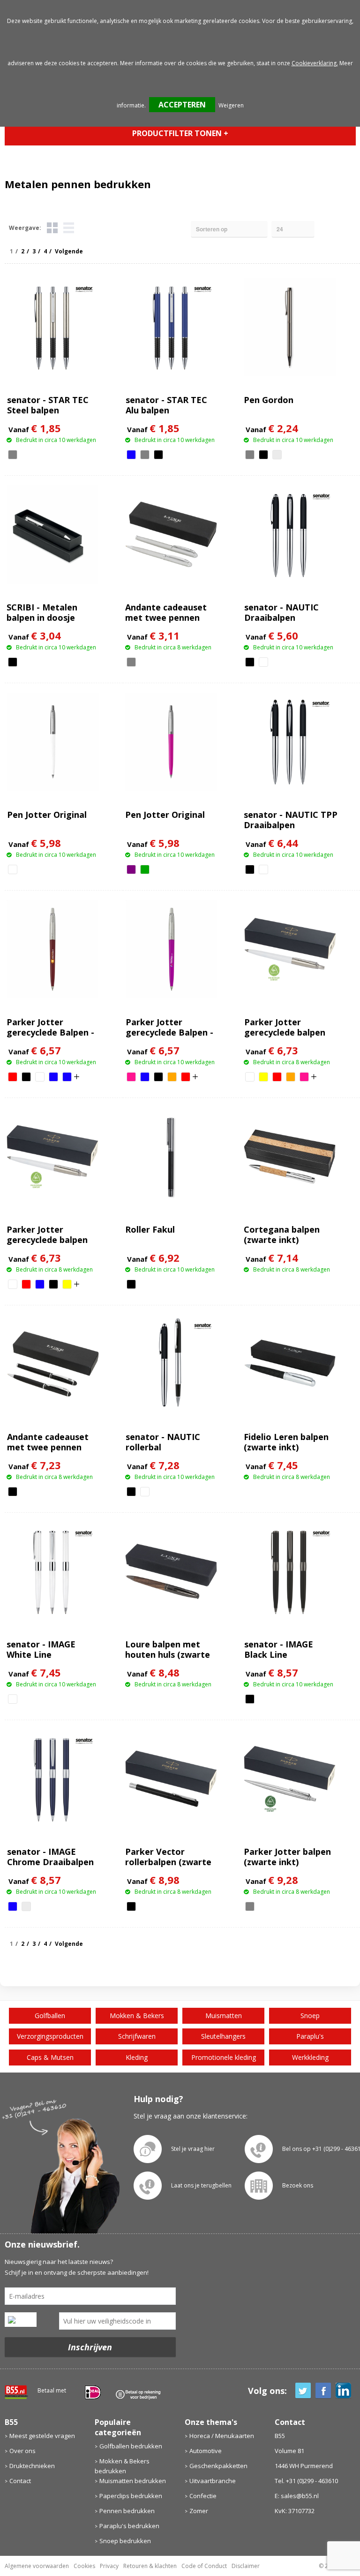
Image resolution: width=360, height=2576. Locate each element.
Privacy (109, 2566)
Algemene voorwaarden (37, 2566)
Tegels (52, 228)
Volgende (69, 251)
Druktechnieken (32, 2466)
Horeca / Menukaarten (222, 2436)
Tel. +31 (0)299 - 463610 (306, 2481)
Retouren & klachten (150, 2566)
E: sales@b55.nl (297, 2496)
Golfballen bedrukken (131, 2446)
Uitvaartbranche (213, 2481)
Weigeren (231, 105)
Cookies (84, 2566)
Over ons (22, 2451)
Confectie (203, 2496)
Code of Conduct (204, 2566)
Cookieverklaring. (315, 63)
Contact (20, 2481)
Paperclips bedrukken (131, 2496)
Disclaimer (246, 2566)
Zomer (199, 2511)
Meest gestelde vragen (42, 2436)
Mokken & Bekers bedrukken (122, 2466)
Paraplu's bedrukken (129, 2526)
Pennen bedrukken (127, 2511)
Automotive (206, 2451)
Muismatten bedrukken (133, 2481)
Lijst (69, 228)
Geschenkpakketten (218, 2466)
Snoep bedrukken (125, 2541)
